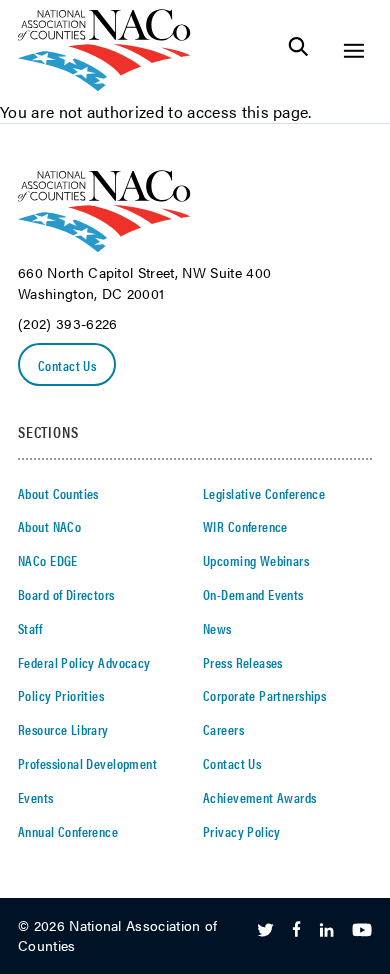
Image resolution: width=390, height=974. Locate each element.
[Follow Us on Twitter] (265, 931)
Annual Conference (68, 831)
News (217, 628)
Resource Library (63, 729)
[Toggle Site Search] (298, 50)
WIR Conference (245, 526)
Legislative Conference (264, 493)
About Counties (58, 493)
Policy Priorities (61, 695)
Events (36, 797)
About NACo (49, 526)
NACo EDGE (48, 560)
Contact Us (67, 365)
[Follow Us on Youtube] (362, 931)
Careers (223, 729)
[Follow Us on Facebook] (296, 931)
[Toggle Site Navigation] (353, 50)
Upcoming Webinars (256, 560)
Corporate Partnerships (264, 695)
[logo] (104, 85)
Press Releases (243, 662)
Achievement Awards (260, 797)
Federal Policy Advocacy (84, 662)
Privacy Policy (242, 831)
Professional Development (87, 763)
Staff (30, 628)
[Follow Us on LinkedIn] (326, 931)
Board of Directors (66, 594)
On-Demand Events (253, 594)
